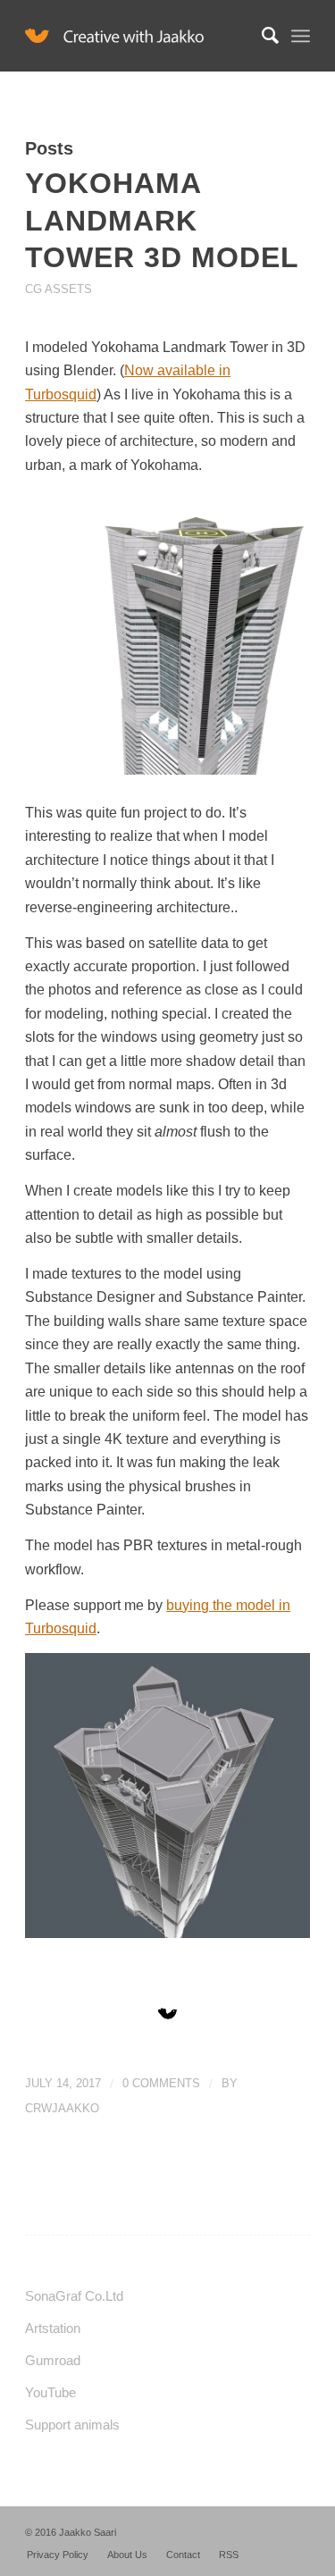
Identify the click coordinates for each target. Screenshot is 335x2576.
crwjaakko (62, 2108)
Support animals (72, 2425)
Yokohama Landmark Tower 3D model (162, 220)
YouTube (50, 2392)
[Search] (261, 36)
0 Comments (161, 2083)
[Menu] (301, 36)
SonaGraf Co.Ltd (74, 2296)
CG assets (59, 289)
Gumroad (53, 2360)
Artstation (53, 2328)
